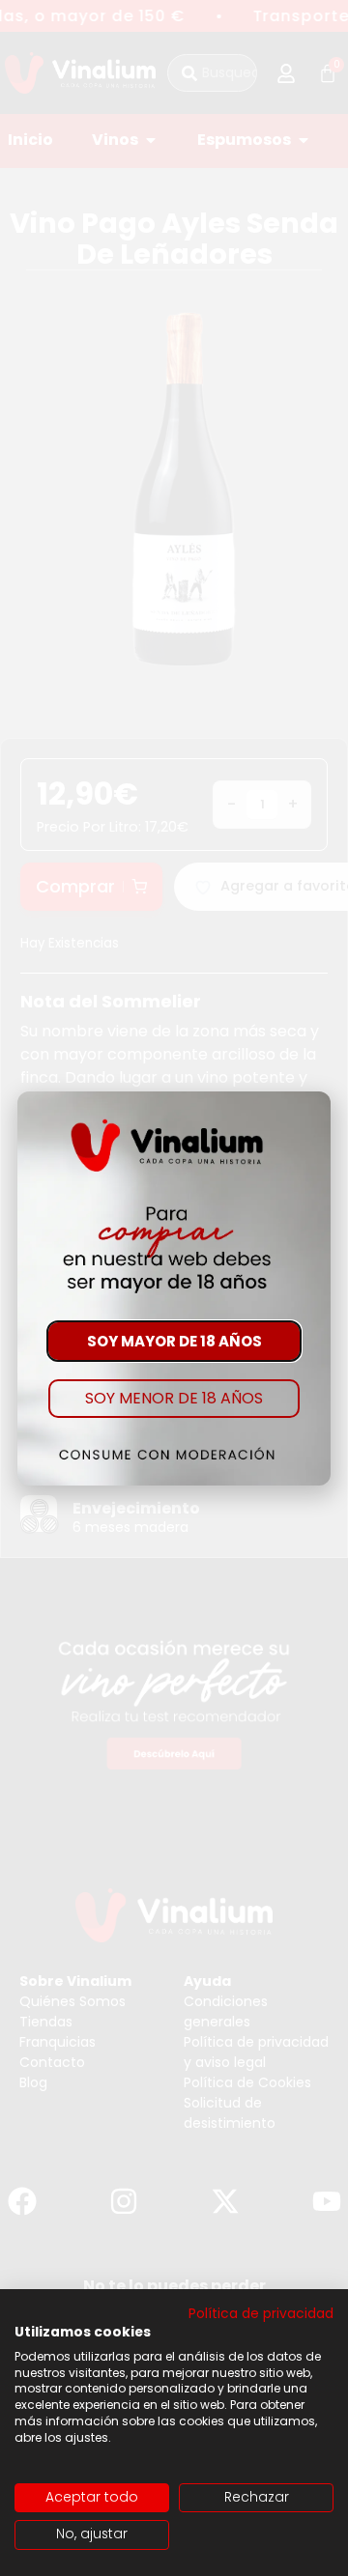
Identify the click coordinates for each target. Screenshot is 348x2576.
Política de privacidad (261, 2314)
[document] (174, 1288)
